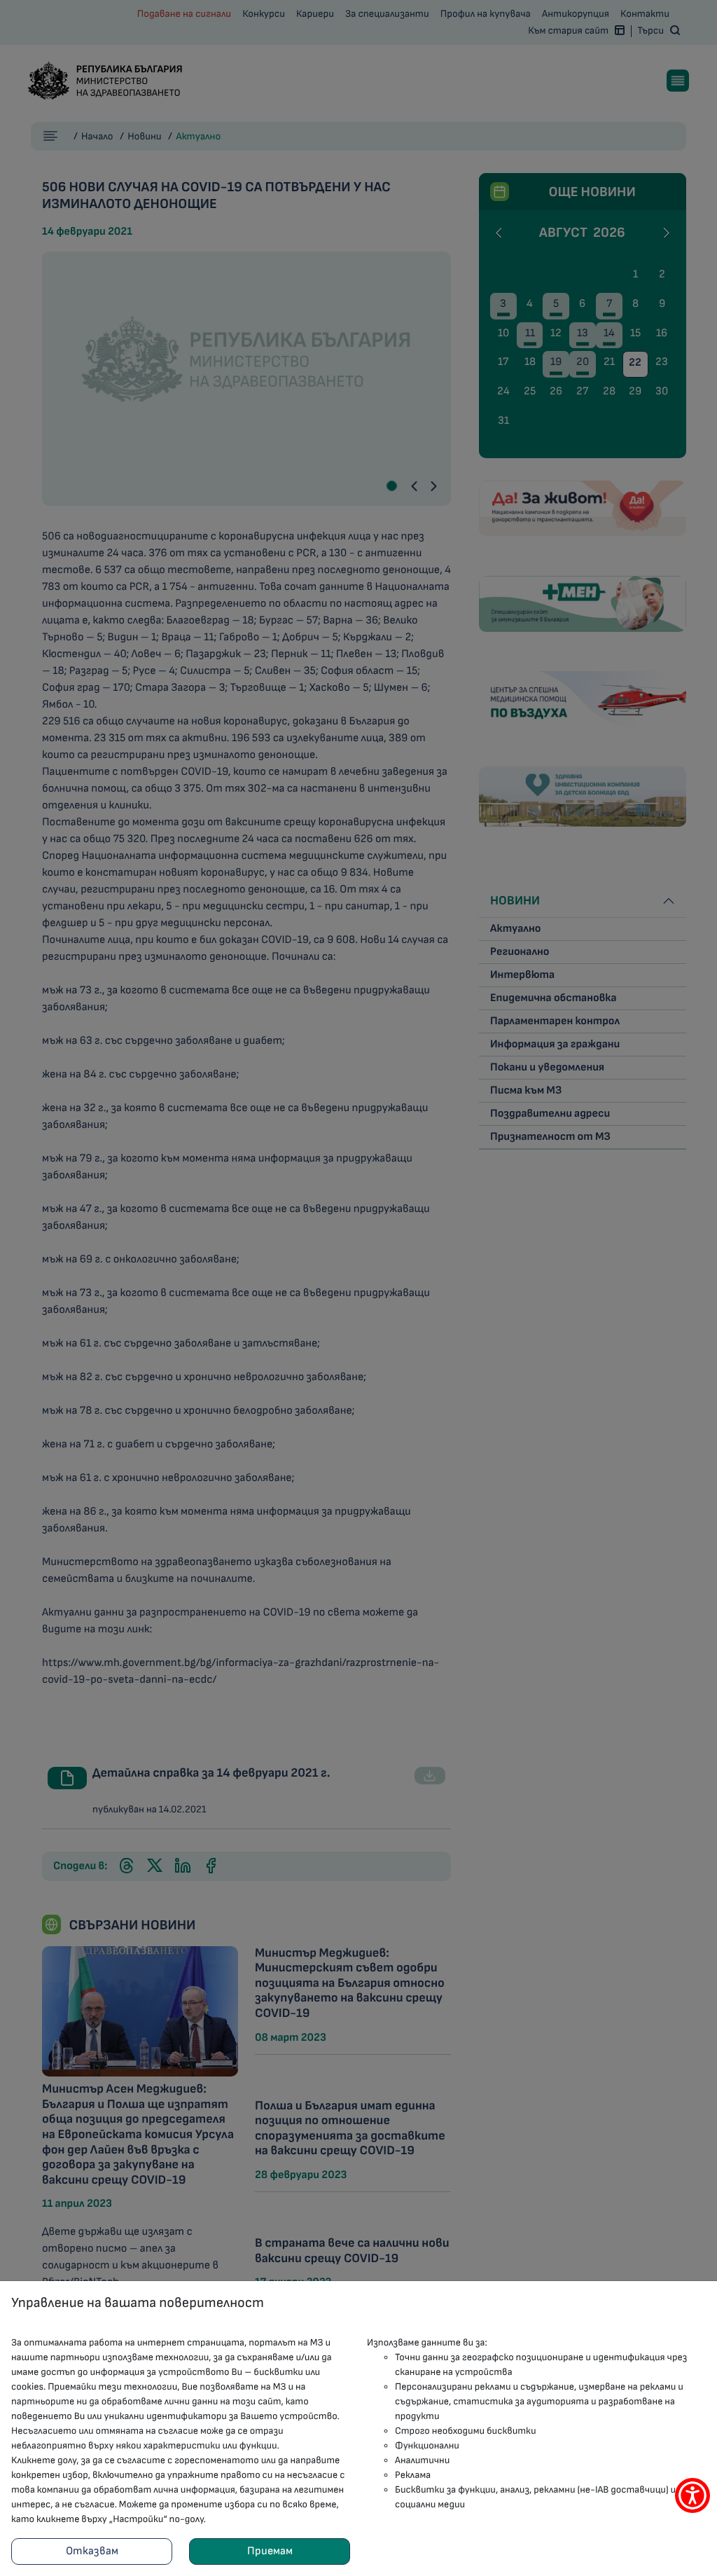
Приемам (270, 2551)
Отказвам (92, 2551)
